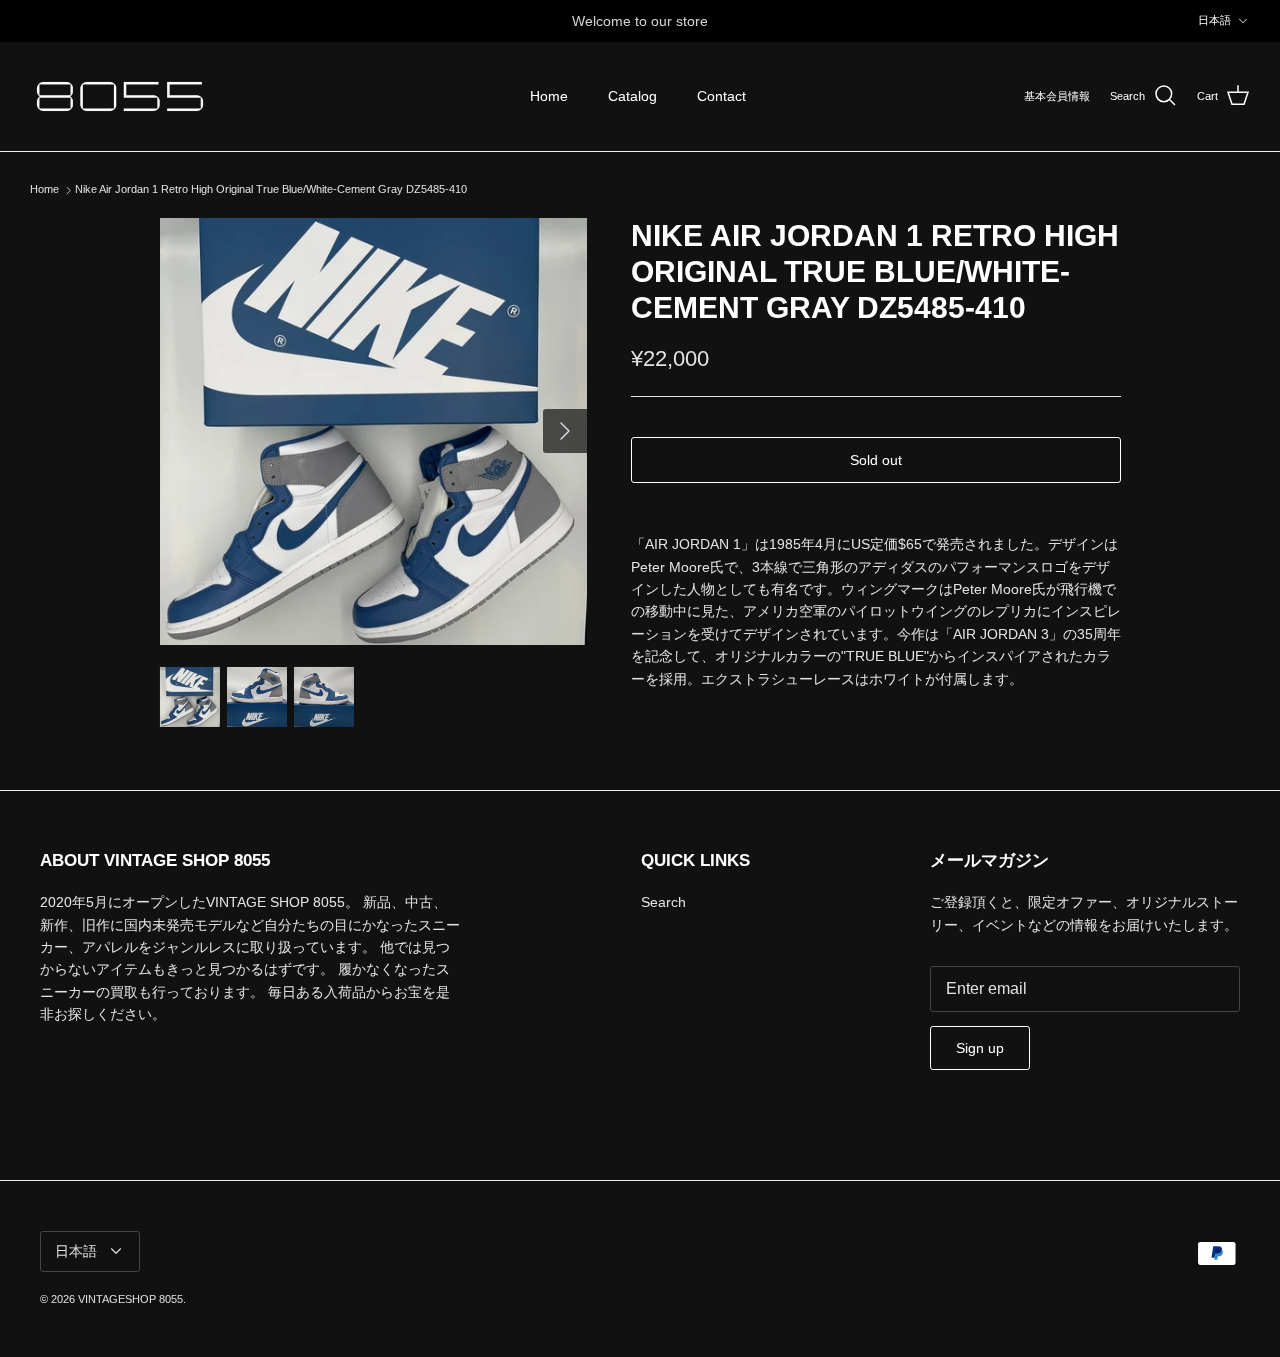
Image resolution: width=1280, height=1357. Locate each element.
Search (663, 902)
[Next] (565, 431)
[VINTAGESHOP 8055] (120, 96)
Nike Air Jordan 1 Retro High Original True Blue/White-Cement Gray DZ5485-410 (271, 190)
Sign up (980, 1048)
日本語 (1214, 20)
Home (549, 96)
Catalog (632, 96)
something (658, 29)
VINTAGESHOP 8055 (130, 1299)
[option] (373, 431)
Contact (721, 96)
